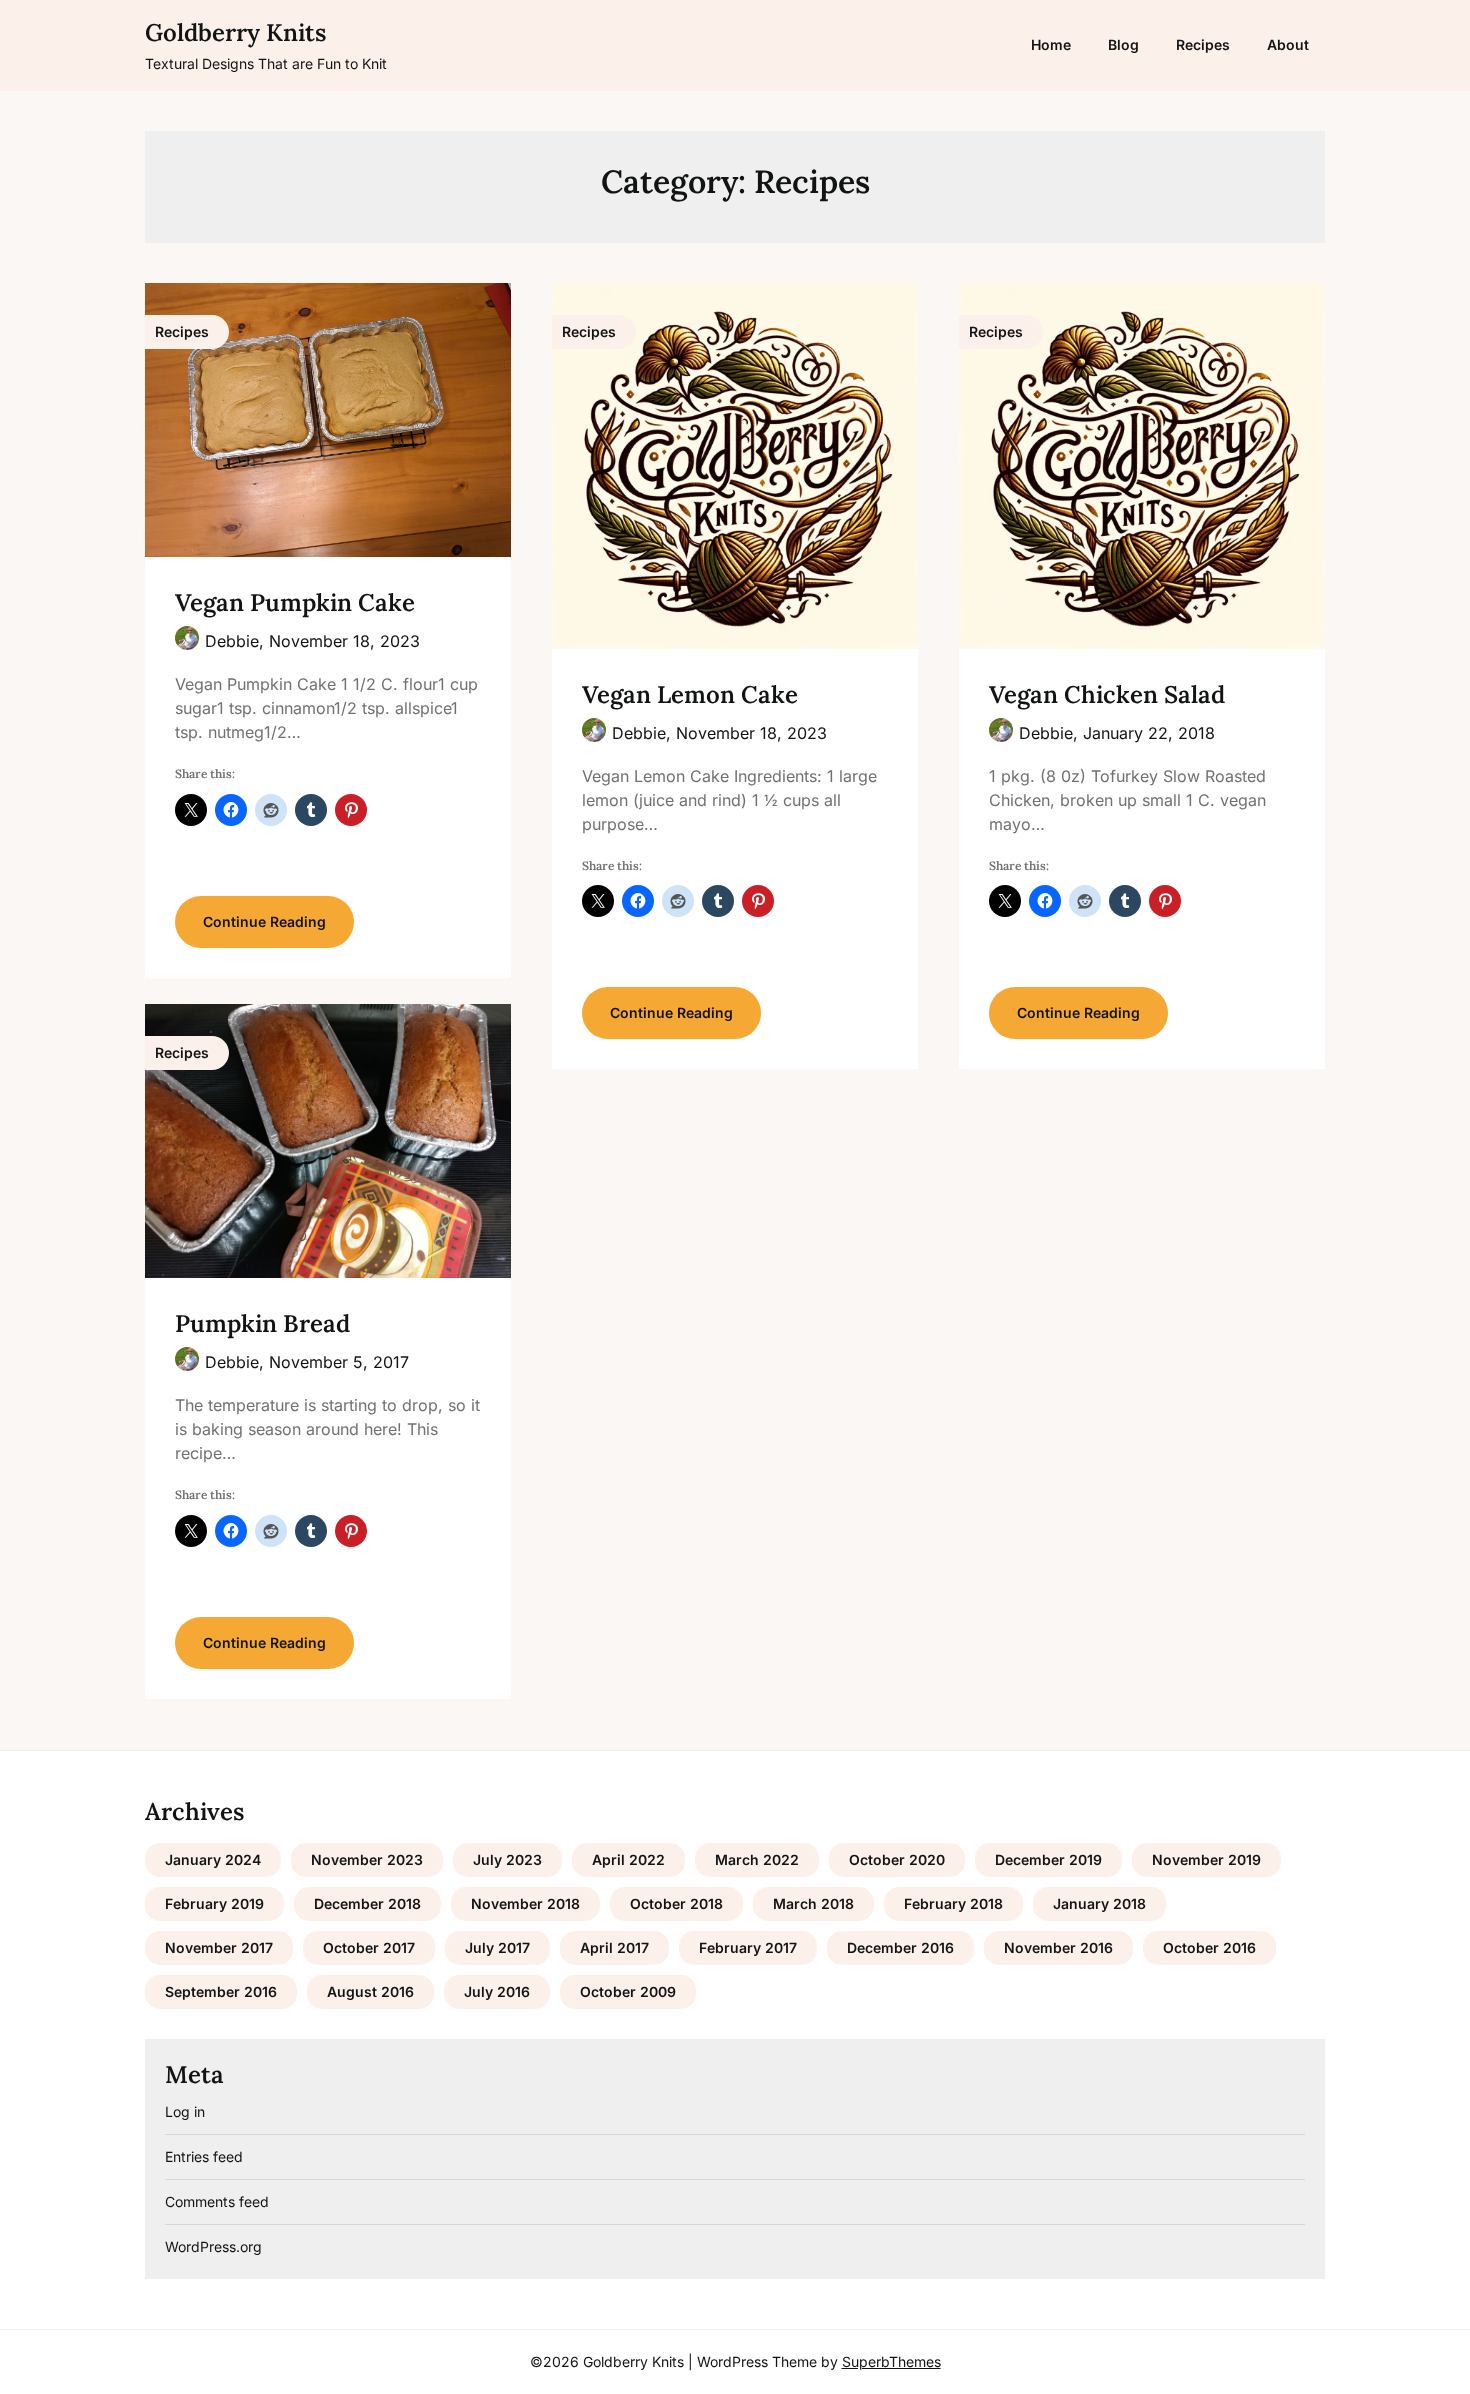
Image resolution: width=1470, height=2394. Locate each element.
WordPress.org (213, 2246)
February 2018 (953, 1903)
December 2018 (367, 1903)
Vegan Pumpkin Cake (295, 602)
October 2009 (628, 1991)
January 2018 (1099, 1903)
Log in (185, 2111)
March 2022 (757, 1859)
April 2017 (614, 1947)
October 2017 (369, 1947)
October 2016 (1209, 1947)
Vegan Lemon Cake (690, 694)
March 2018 (813, 1903)
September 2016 (221, 1991)
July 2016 (497, 1991)
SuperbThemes (891, 2361)
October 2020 (897, 1859)
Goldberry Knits (235, 32)
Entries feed (204, 2156)
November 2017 (219, 1947)
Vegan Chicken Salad (1107, 694)
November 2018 (525, 1903)
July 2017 (497, 1947)
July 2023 (507, 1859)
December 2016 (900, 1947)
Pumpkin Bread (262, 1323)
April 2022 (628, 1859)
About (1288, 44)
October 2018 (676, 1903)
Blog (1123, 44)
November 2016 (1058, 1947)
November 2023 (367, 1859)
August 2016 (370, 1991)
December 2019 (1048, 1859)
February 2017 (748, 1947)
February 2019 (214, 1903)
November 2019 (1206, 1859)
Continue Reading (264, 921)
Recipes (1203, 44)
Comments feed (217, 2201)
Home (1051, 44)
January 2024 (213, 1859)
